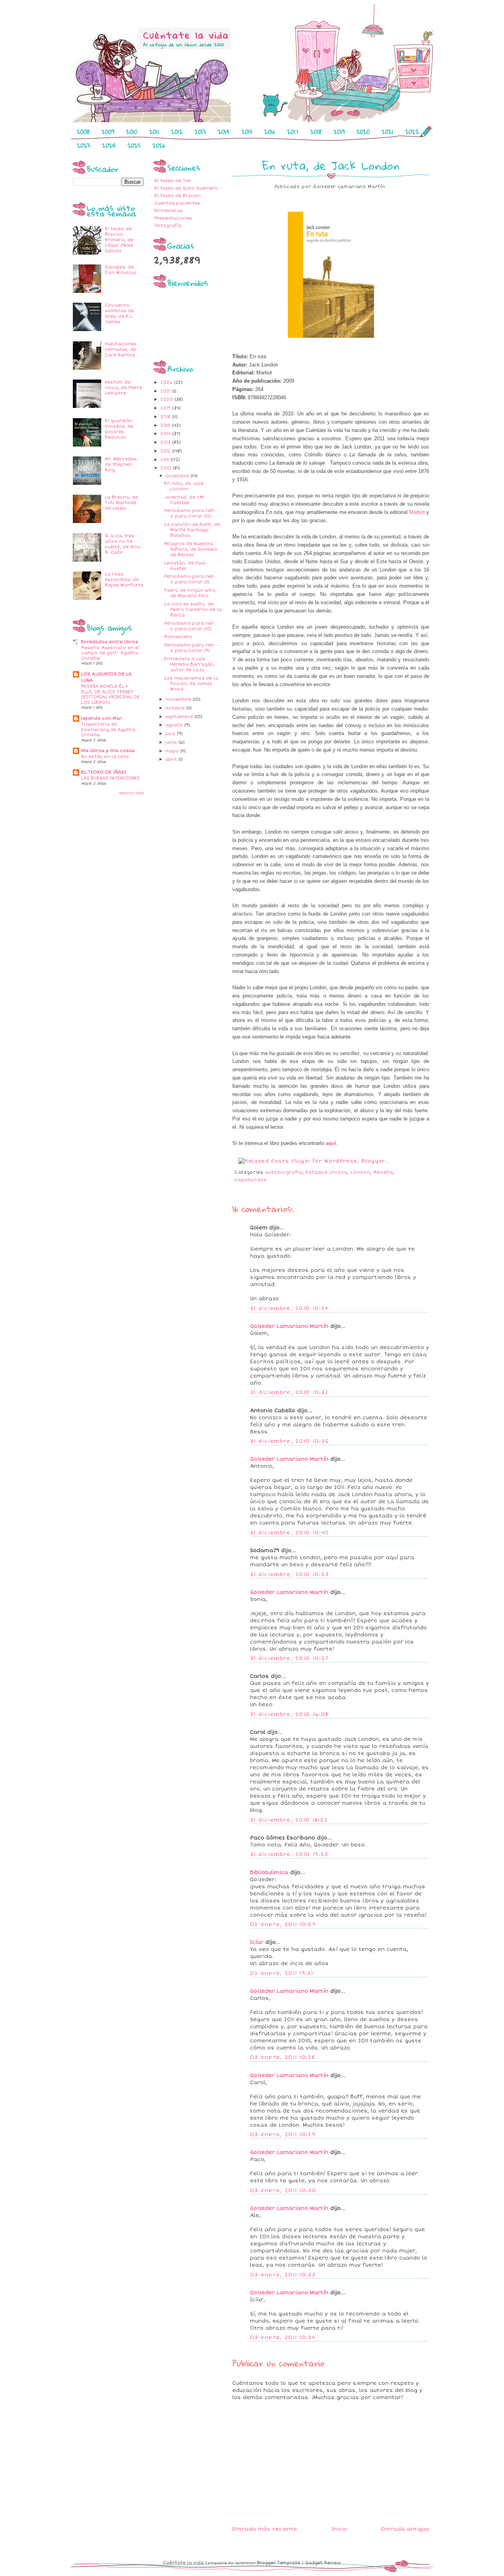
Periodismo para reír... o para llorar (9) (191, 648)
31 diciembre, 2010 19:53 (289, 1854)
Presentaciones (173, 218)
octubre (176, 708)
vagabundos (251, 1180)
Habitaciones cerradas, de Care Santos (121, 349)
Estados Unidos (326, 1172)
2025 (134, 145)
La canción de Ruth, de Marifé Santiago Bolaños (192, 530)
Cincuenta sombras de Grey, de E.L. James (119, 314)
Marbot (417, 512)
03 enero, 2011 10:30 (283, 2191)
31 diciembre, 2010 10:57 (289, 1658)
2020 (363, 132)
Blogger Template (279, 2563)
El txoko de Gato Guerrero (186, 188)
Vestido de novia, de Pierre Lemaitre (123, 388)
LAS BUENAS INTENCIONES (110, 778)
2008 (83, 132)
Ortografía (168, 226)
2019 (339, 132)
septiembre (180, 717)
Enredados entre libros (110, 642)
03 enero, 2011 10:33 (283, 2275)
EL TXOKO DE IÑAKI (104, 772)
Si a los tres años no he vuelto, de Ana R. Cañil (122, 544)
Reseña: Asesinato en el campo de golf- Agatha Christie (110, 653)
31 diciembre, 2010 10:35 (289, 1441)
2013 (200, 132)
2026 (159, 145)
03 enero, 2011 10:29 (283, 2135)
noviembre (179, 699)
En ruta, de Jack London (184, 486)
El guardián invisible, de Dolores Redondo (119, 429)
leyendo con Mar (101, 718)
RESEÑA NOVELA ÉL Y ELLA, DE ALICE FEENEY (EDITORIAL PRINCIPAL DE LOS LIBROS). (110, 694)
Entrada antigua (405, 2529)
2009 (108, 132)
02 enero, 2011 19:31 (282, 1973)
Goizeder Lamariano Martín (289, 1326)
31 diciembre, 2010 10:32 (289, 1392)
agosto (175, 725)
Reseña (383, 1172)
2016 (270, 132)
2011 (154, 132)
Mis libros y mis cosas (108, 751)
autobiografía (283, 1172)
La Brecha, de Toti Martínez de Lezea (121, 503)
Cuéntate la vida (183, 2563)
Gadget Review (323, 2563)
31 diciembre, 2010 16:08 (289, 1714)
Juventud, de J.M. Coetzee (184, 500)
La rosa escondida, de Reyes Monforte (124, 580)
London (360, 1172)
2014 (224, 132)
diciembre (178, 476)
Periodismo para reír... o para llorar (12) (191, 513)
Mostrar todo (132, 793)
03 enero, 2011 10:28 (283, 2057)
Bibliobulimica (269, 1872)
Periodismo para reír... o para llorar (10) (191, 626)
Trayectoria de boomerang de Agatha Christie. (108, 730)
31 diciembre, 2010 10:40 (289, 1533)
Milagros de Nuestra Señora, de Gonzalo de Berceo (191, 549)
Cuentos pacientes (177, 203)
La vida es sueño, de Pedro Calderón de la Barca (193, 610)
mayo (173, 751)
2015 (247, 132)
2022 (412, 132)
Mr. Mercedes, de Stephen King (121, 464)
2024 (109, 145)
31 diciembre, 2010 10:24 (289, 1308)
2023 (83, 145)
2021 (387, 132)
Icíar (257, 1942)
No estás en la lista (105, 757)
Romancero (178, 637)
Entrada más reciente (265, 2529)
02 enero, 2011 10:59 (283, 1925)
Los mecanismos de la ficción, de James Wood (191, 684)
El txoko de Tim (173, 181)
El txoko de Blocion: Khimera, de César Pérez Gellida (119, 240)
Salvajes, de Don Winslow (120, 270)
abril (172, 759)
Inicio (339, 2529)
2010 (132, 132)
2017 (293, 132)
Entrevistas (169, 211)
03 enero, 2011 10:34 (283, 2338)
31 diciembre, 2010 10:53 (289, 1575)
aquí (331, 1143)
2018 (316, 132)
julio (171, 734)
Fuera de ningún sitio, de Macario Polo (190, 593)
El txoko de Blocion (178, 196)
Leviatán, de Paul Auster (185, 566)
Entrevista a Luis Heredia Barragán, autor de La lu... (189, 664)
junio (172, 742)
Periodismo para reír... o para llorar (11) (191, 579)
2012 (177, 132)
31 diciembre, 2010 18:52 (289, 1820)
